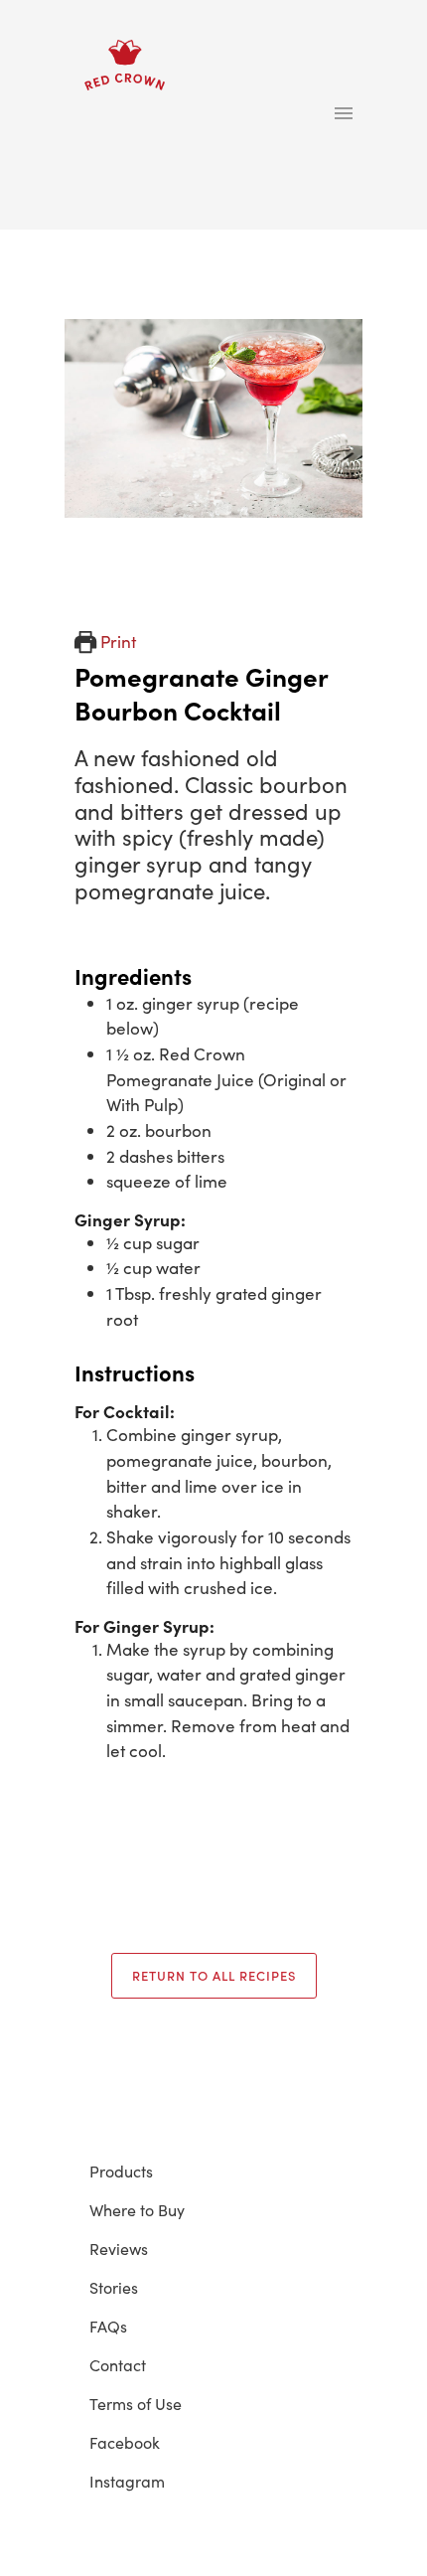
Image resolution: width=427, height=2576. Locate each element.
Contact (118, 2364)
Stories (114, 2287)
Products (121, 2171)
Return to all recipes (214, 1975)
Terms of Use (136, 2403)
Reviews (119, 2248)
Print (116, 641)
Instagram (127, 2481)
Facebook (125, 2442)
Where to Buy (137, 2209)
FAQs (108, 2326)
